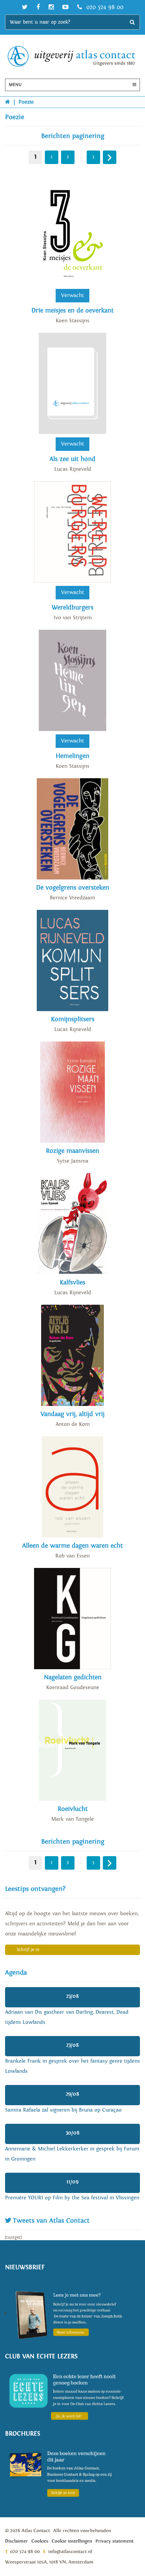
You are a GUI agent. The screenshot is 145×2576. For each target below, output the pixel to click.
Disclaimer (17, 2541)
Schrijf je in (28, 1950)
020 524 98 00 (104, 7)
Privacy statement (114, 2541)
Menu (15, 85)
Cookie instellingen (72, 2541)
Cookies (40, 2541)
